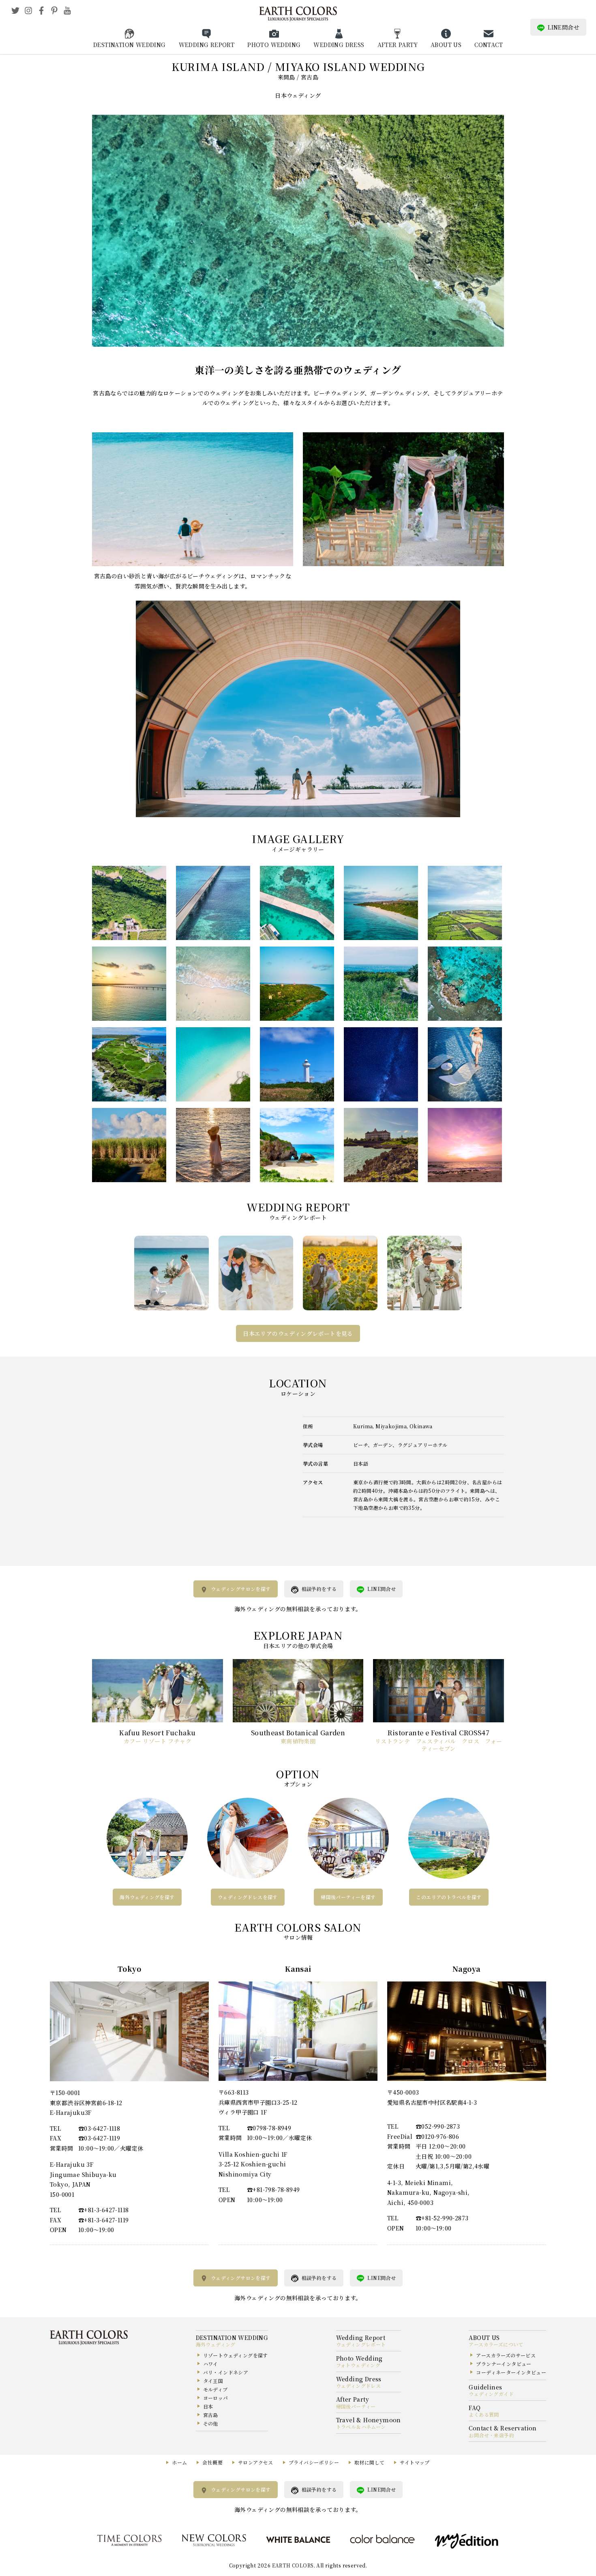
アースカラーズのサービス (506, 2355)
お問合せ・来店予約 (491, 2435)
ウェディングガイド (491, 2394)
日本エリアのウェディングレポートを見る (298, 1333)
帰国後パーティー (356, 2406)
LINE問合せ (564, 27)
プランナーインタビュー (504, 2364)
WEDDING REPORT (207, 45)
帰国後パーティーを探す (348, 1897)
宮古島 (211, 2415)
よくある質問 (484, 2414)
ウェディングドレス (359, 2386)
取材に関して (369, 2462)
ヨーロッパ (216, 2398)
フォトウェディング (358, 2365)
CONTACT (489, 45)
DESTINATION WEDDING (130, 45)
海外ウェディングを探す (147, 1897)
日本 (208, 2406)
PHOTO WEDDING (274, 45)
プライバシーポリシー (314, 2462)
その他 (211, 2423)
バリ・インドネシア (226, 2372)
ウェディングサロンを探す (241, 1589)
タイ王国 (213, 2381)
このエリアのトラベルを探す (449, 1897)
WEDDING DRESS (339, 45)
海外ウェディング (216, 2344)
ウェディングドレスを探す (248, 1897)
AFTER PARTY (398, 45)
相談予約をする (319, 1589)
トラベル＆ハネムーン (361, 2427)
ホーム (179, 2462)
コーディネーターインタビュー (511, 2372)
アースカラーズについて (496, 2344)
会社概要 (212, 2462)
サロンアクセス (256, 2462)
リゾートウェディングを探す (236, 2355)
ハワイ (211, 2364)
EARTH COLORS (293, 2565)
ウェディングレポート (361, 2344)
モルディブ (215, 2389)
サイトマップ (415, 2462)
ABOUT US (446, 45)
